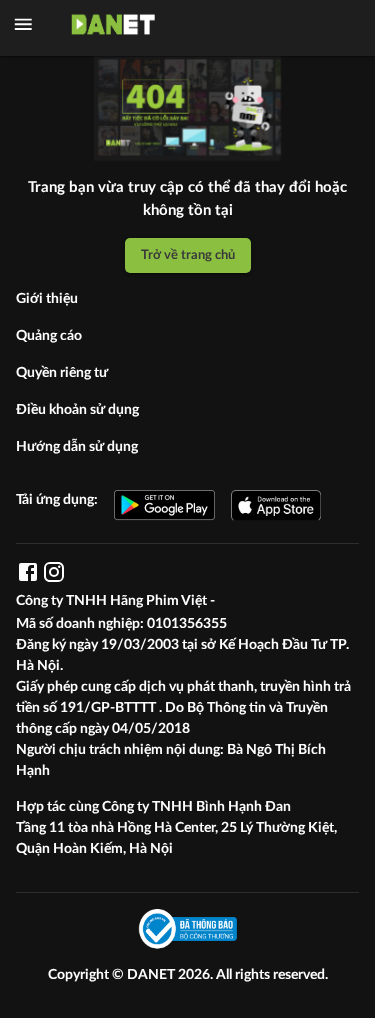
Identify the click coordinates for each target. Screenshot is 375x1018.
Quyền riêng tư (62, 373)
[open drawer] (23, 24)
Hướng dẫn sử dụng (77, 447)
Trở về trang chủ (188, 255)
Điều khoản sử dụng (77, 410)
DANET (152, 975)
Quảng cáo (49, 336)
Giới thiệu (47, 299)
